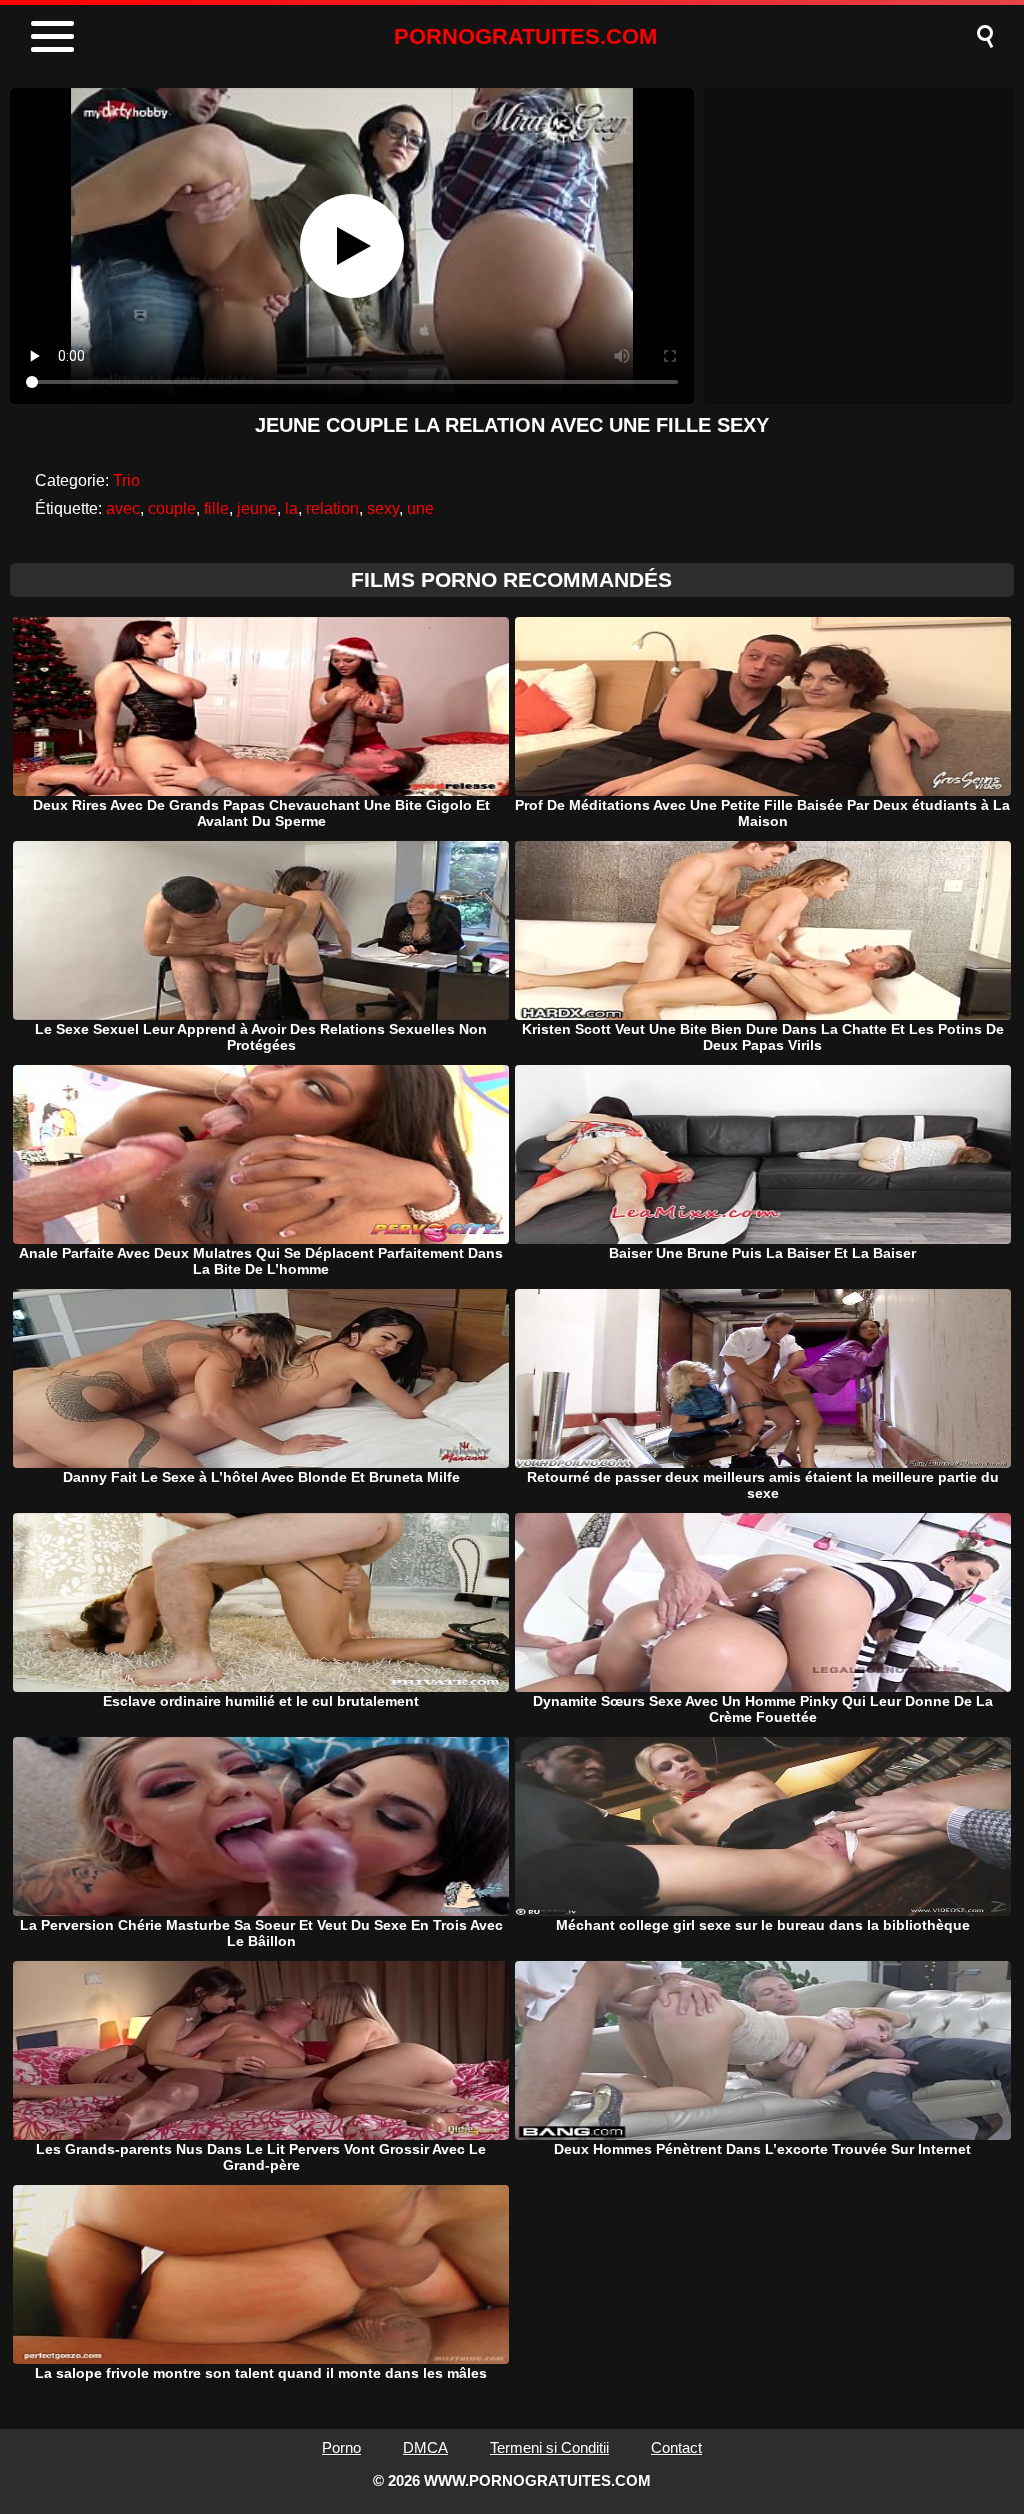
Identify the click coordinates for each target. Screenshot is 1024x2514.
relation (332, 508)
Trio (126, 480)
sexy (383, 508)
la (291, 508)
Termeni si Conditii (549, 2447)
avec (123, 508)
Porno (341, 2447)
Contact (676, 2447)
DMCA (425, 2447)
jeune (257, 508)
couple (172, 508)
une (420, 508)
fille (216, 508)
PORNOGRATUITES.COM (525, 36)
